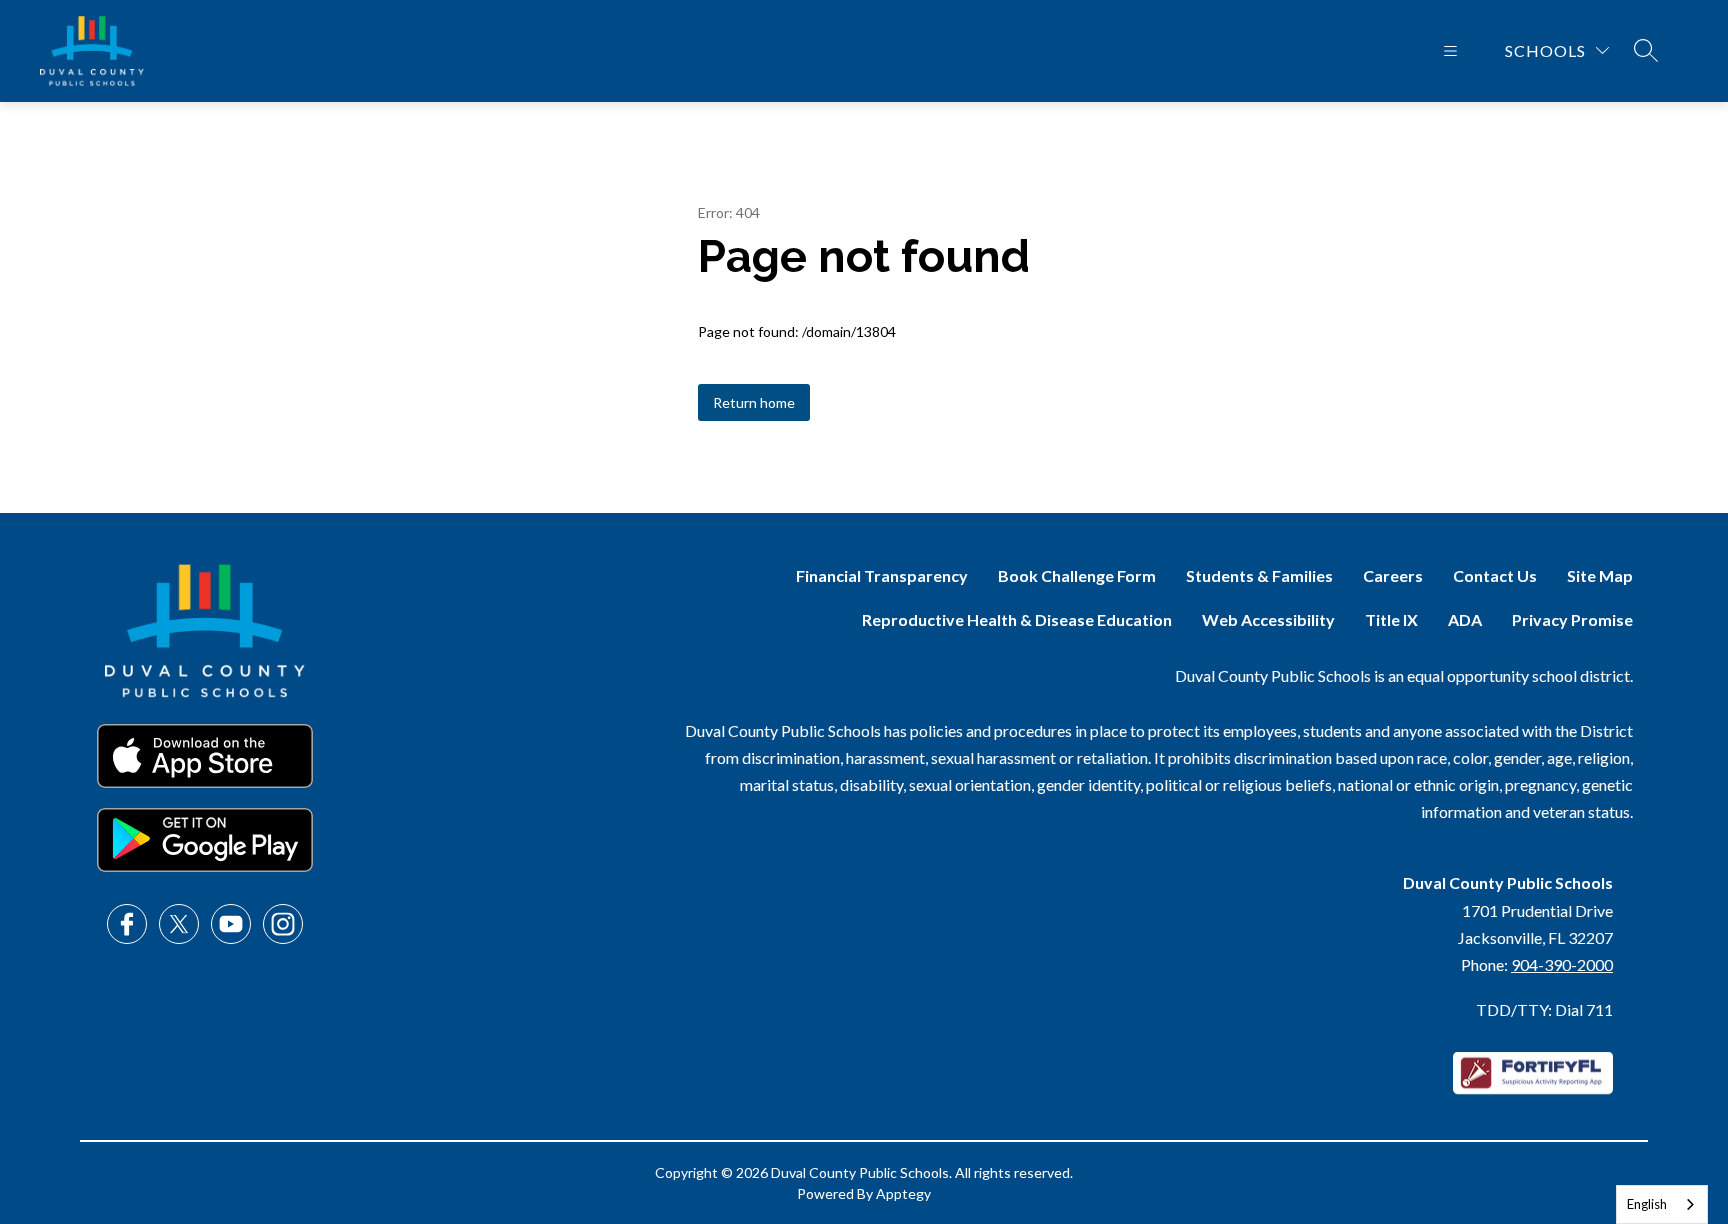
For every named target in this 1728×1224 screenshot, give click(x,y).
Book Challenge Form (1077, 575)
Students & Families (1259, 575)
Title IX (1391, 619)
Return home (754, 402)
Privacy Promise (1572, 619)
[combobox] (1662, 1204)
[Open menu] (1450, 51)
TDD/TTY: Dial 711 (1544, 1009)
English (1647, 1204)
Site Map (1600, 575)
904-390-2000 (1562, 964)
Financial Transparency (882, 575)
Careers (1393, 575)
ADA (1465, 619)
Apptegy (903, 1193)
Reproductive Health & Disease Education (1017, 619)
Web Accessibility (1268, 619)
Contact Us (1495, 575)
